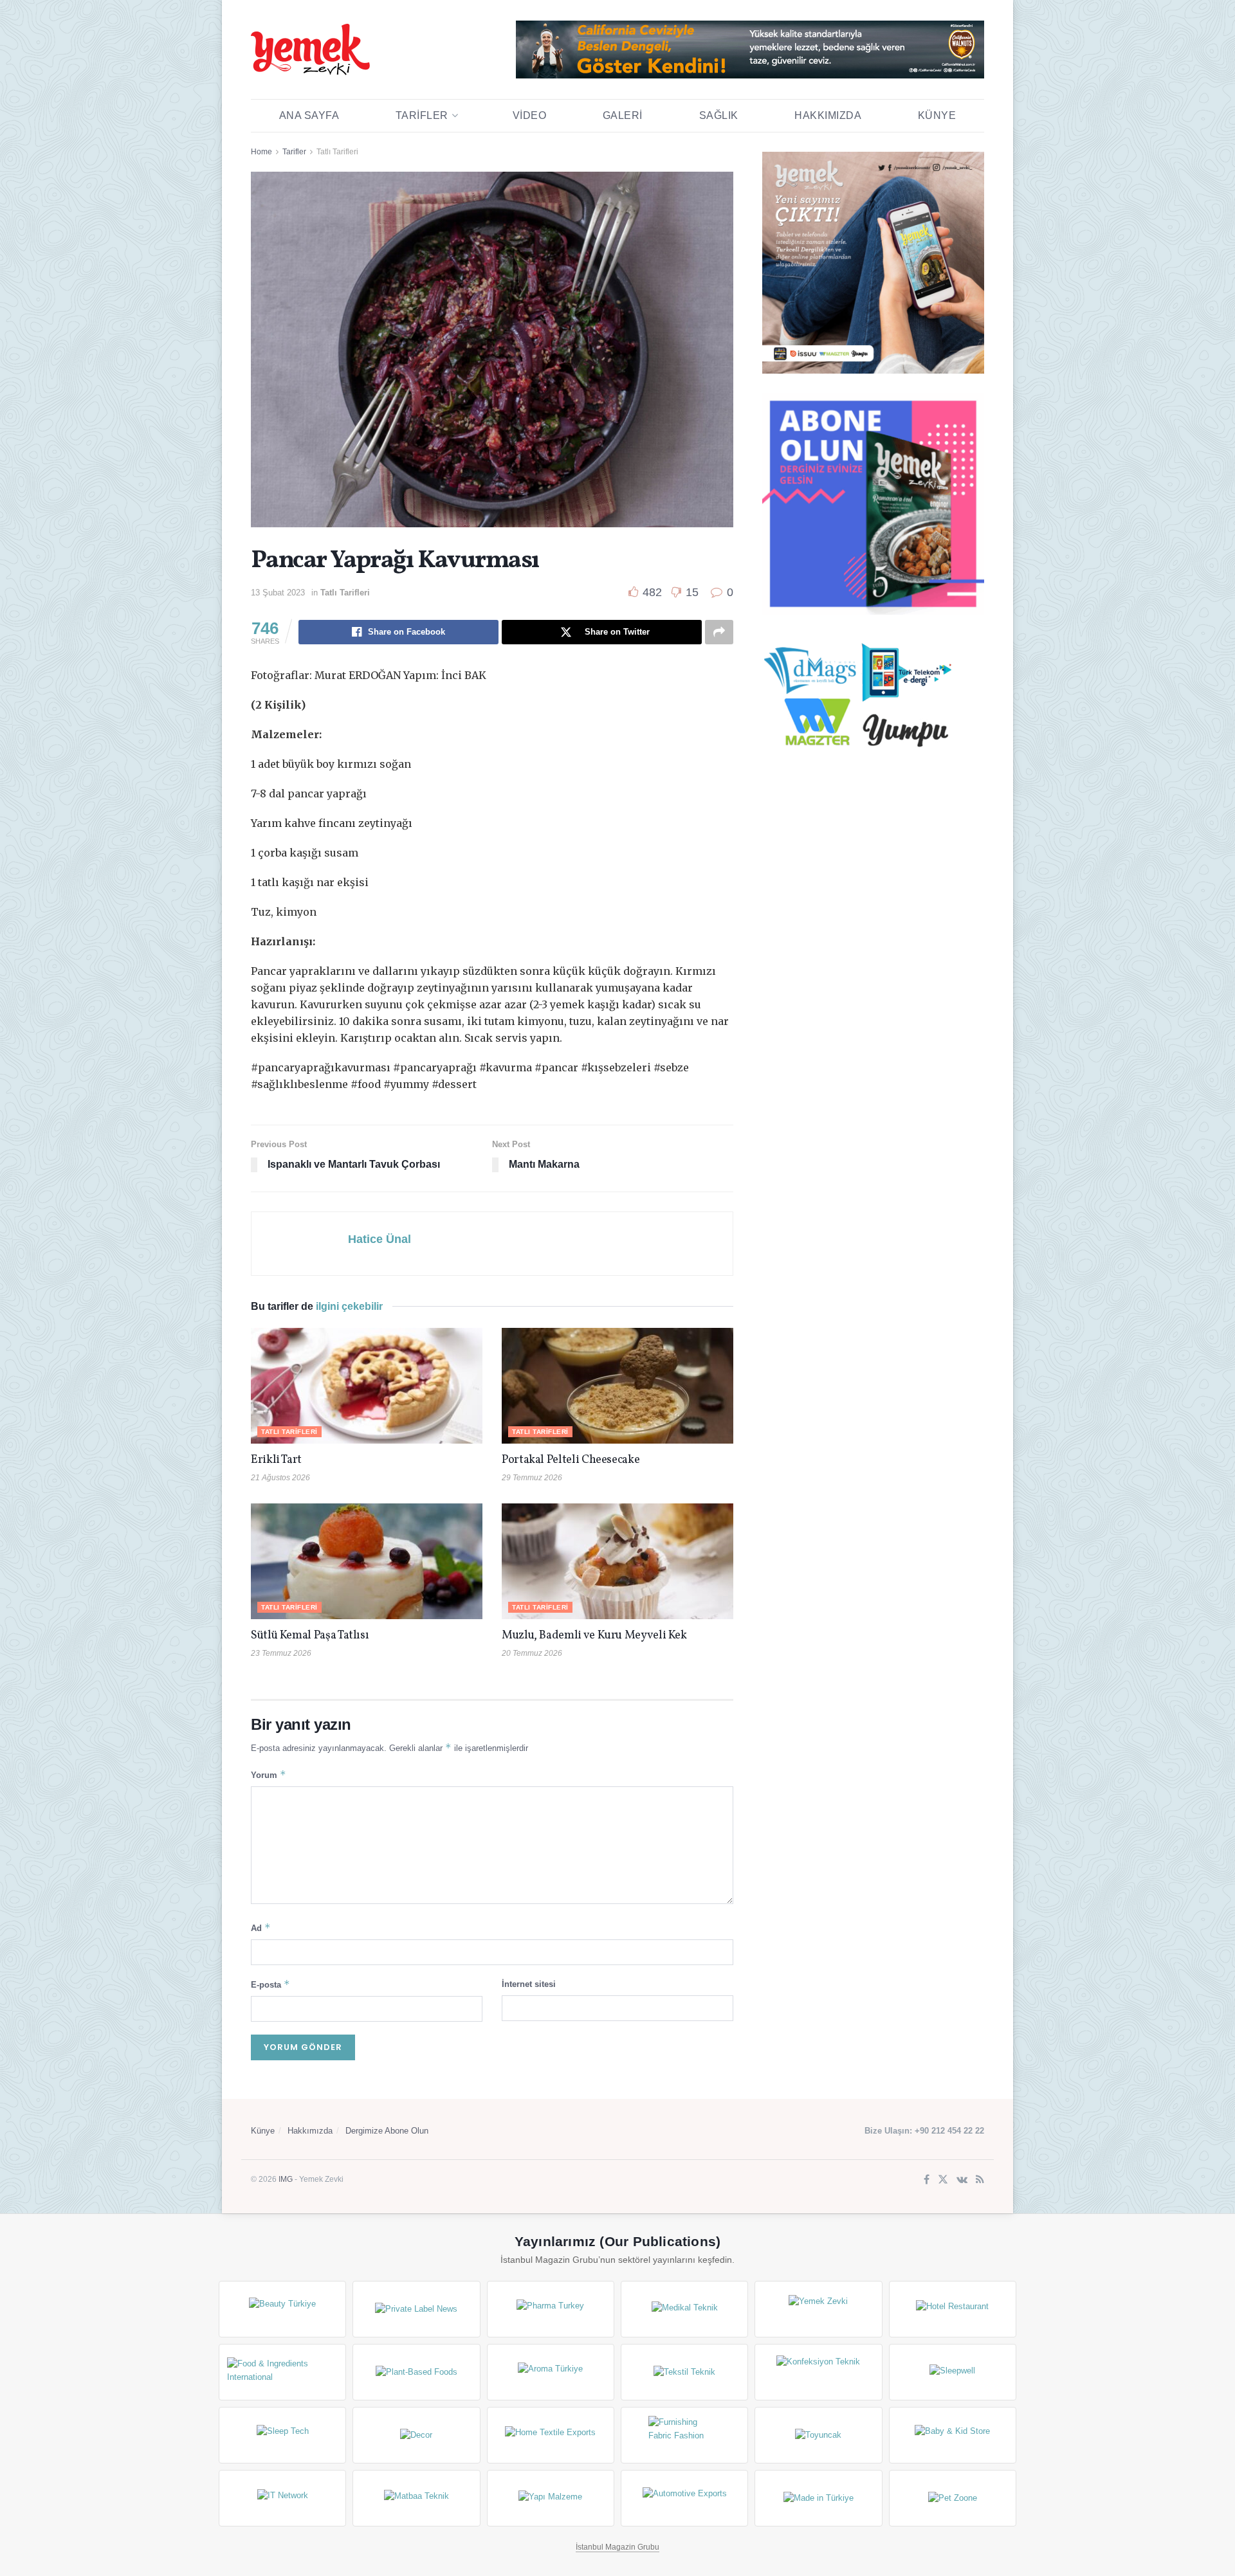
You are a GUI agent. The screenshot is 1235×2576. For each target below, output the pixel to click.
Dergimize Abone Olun (387, 2131)
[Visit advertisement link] (750, 50)
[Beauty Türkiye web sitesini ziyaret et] (282, 2309)
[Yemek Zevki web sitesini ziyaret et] (818, 2309)
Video (530, 115)
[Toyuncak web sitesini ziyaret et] (818, 2435)
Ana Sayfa (309, 115)
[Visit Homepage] (310, 50)
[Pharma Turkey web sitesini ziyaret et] (551, 2309)
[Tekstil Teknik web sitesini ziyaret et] (684, 2372)
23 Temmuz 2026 (281, 1653)
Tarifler (422, 115)
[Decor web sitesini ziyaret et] (416, 2435)
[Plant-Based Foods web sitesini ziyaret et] (416, 2372)
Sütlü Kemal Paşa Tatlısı (310, 1636)
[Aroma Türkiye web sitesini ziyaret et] (551, 2372)
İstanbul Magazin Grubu (617, 2547)
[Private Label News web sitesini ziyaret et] (416, 2309)
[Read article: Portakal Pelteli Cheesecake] (617, 1386)
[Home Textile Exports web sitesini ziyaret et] (551, 2435)
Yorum (269, 1774)
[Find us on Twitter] (943, 2180)
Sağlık (719, 115)
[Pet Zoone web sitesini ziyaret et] (953, 2498)
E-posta (270, 1984)
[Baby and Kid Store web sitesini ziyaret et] (953, 2435)
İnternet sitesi (529, 1984)
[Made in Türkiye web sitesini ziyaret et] (818, 2498)
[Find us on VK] (962, 2180)
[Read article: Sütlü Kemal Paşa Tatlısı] (367, 1561)
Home (261, 152)
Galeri (623, 115)
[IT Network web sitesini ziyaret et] (282, 2498)
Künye (937, 115)
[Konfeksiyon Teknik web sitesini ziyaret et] (818, 2372)
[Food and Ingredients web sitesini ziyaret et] (282, 2372)
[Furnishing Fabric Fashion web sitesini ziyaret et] (684, 2435)
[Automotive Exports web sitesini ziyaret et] (684, 2498)
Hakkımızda (828, 115)
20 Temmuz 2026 (532, 1653)
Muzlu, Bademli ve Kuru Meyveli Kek (594, 1636)
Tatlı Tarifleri (337, 152)
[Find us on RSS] (980, 2180)
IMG (286, 2179)
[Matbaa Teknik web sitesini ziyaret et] (416, 2498)
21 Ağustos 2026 (280, 1478)
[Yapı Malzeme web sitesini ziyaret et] (551, 2498)
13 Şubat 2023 (278, 593)
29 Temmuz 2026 (532, 1478)
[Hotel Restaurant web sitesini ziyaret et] (953, 2309)
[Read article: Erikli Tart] (367, 1386)
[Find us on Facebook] (927, 2180)
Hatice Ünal (380, 1239)
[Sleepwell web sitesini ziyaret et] (953, 2372)
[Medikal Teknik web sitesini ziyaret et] (684, 2309)
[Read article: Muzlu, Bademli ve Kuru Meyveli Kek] (617, 1561)
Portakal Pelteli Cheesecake (571, 1460)
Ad (261, 1927)
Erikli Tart (279, 1460)
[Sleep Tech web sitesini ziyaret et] (282, 2435)
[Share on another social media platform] (719, 632)
